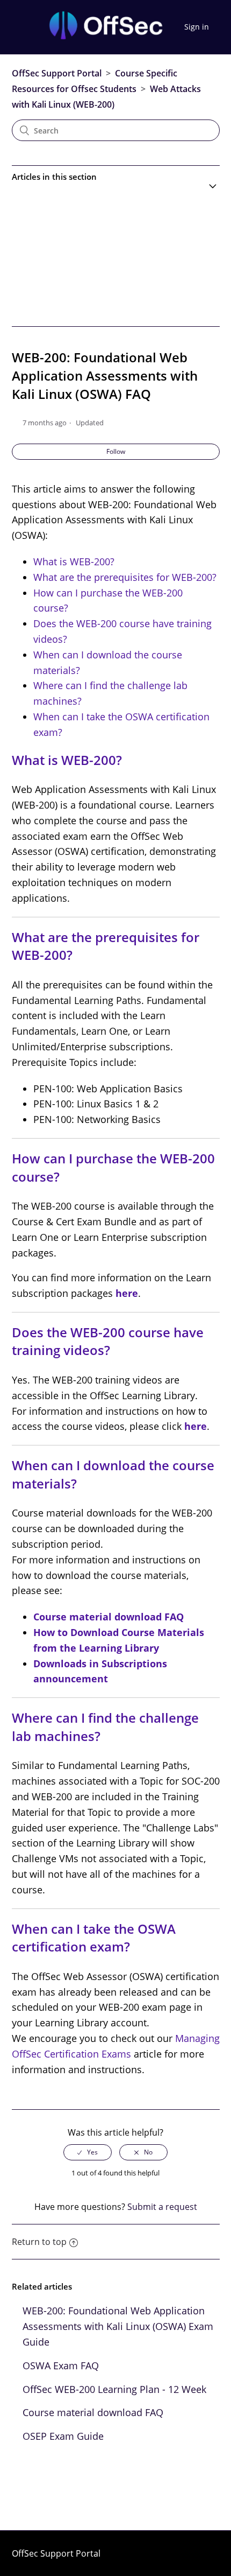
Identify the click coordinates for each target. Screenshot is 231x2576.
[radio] (88, 2152)
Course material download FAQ (93, 2412)
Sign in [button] (197, 27)
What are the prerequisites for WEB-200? (125, 577)
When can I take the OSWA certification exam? (94, 1938)
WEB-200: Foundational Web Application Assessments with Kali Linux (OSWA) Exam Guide (118, 2326)
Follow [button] (116, 451)
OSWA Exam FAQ (61, 2366)
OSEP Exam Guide (63, 2436)
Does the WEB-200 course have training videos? (108, 1341)
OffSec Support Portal (57, 73)
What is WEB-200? (74, 561)
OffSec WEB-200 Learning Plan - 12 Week (114, 2389)
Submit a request (162, 2207)
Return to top (39, 2242)
